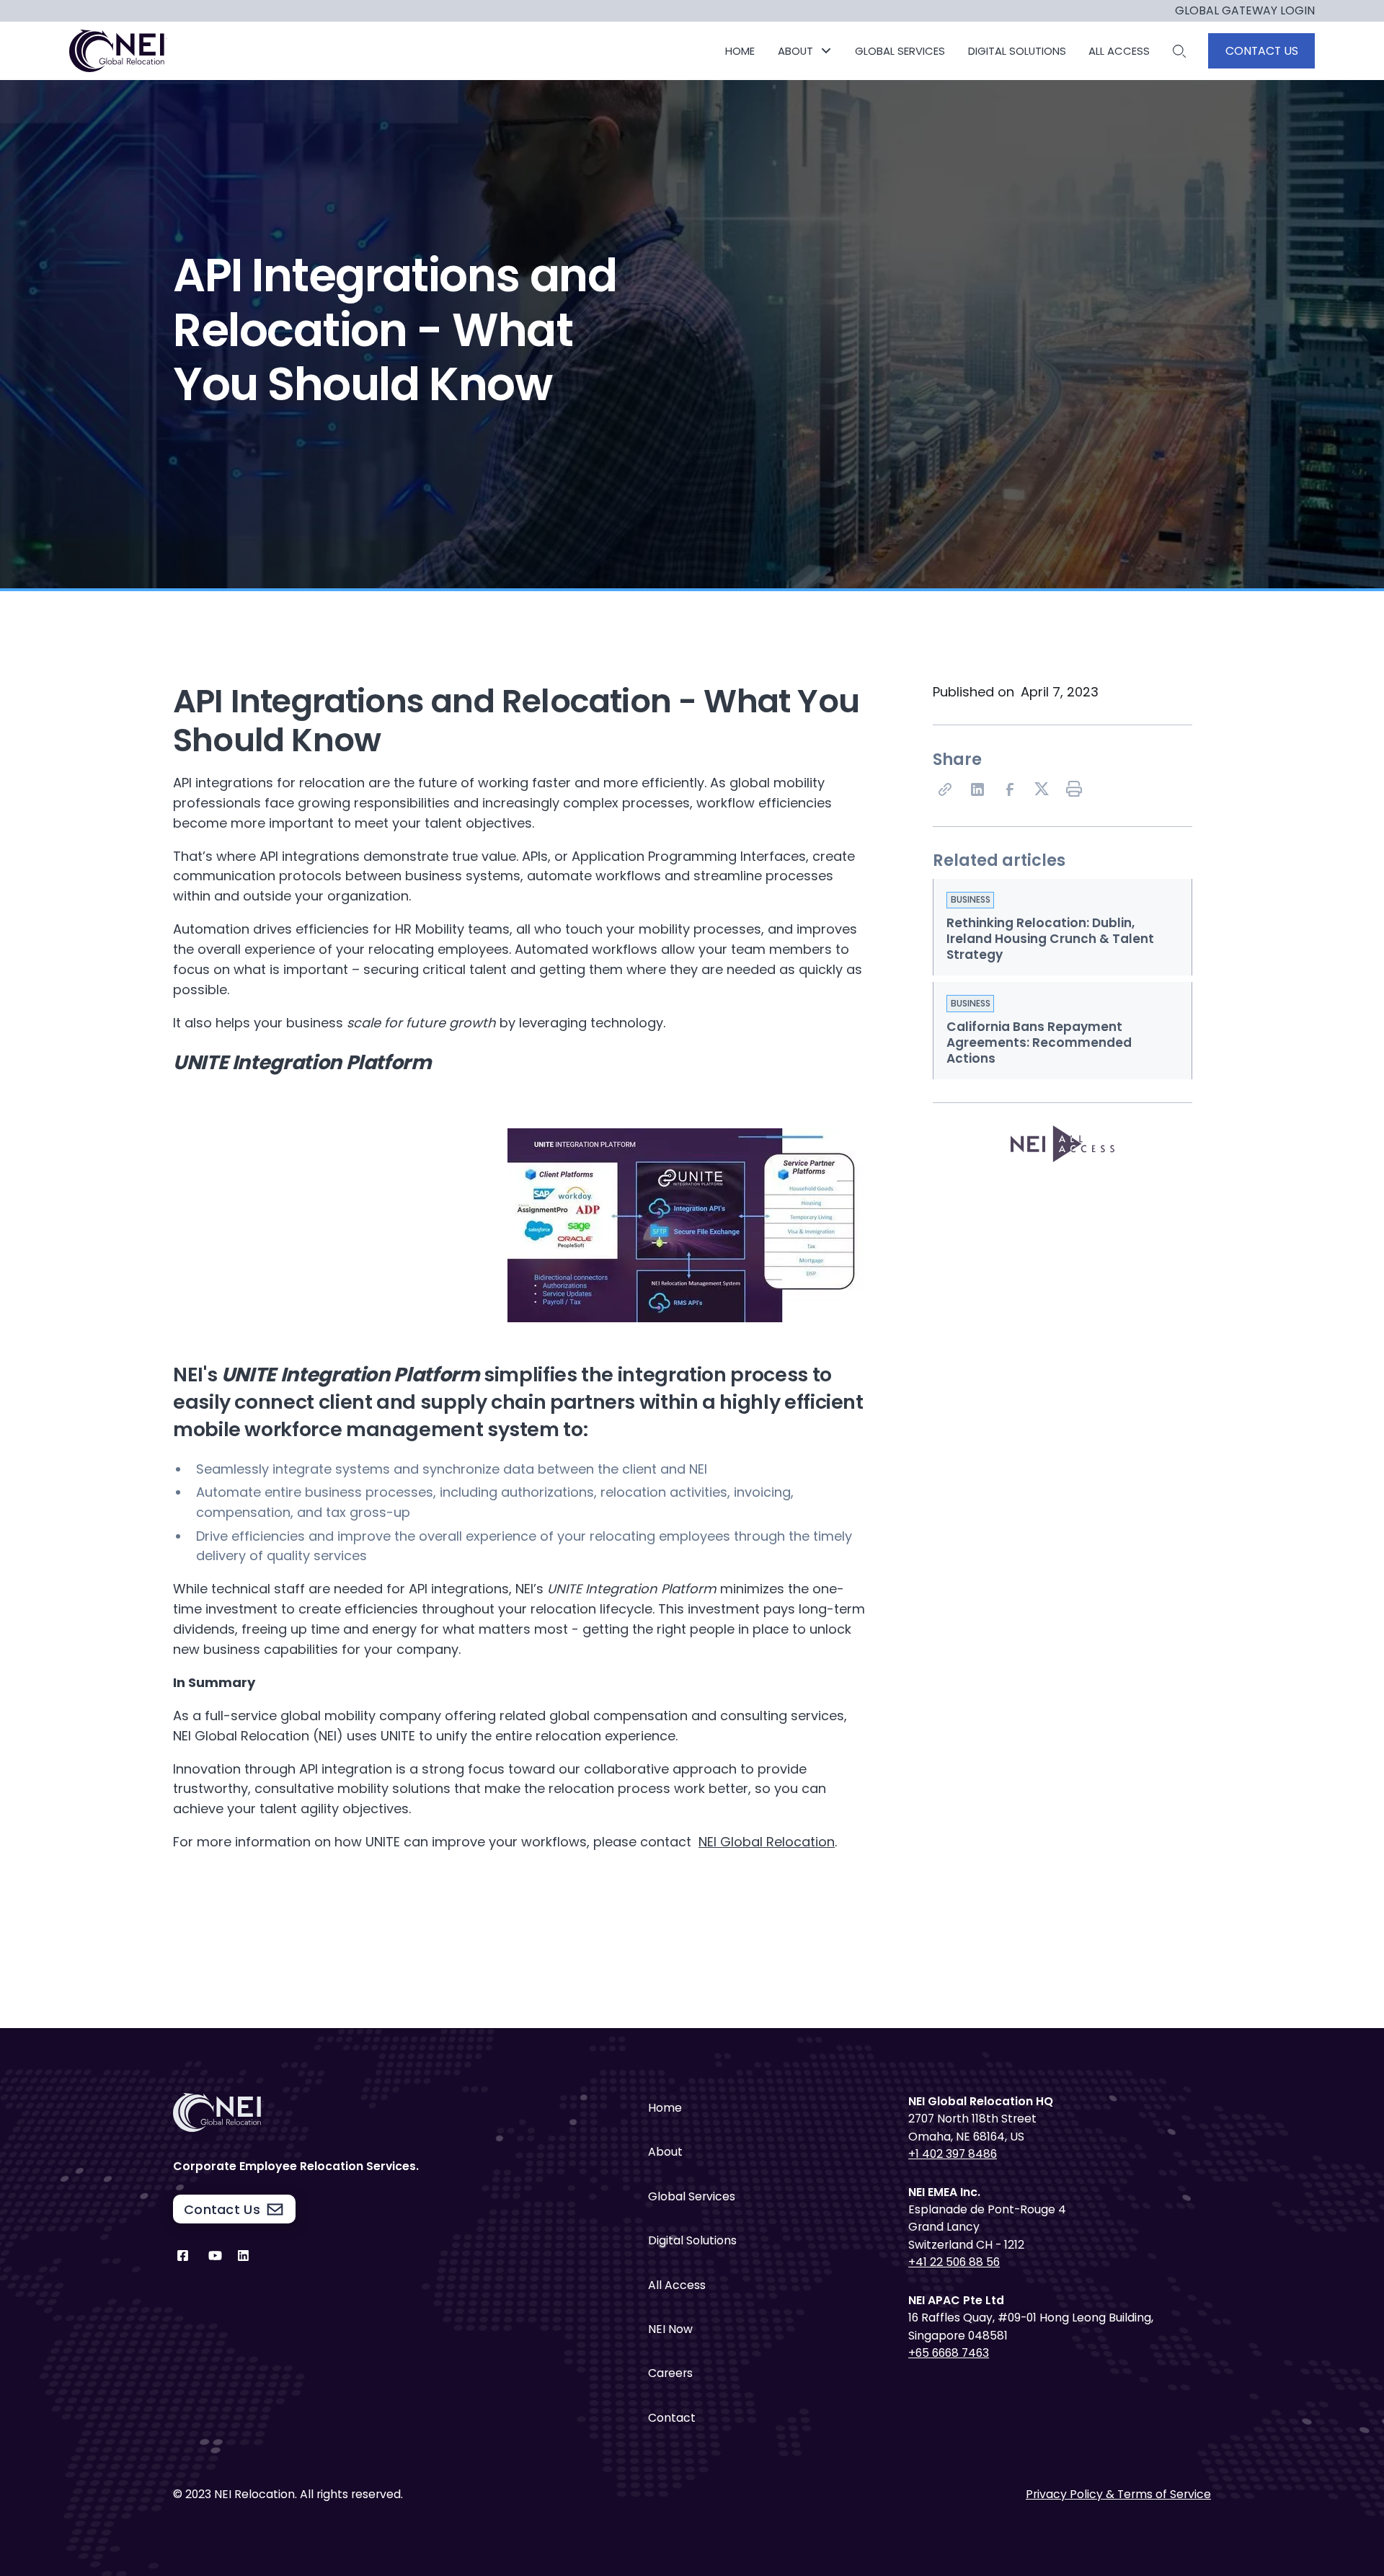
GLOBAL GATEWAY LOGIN (1245, 11)
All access (1119, 51)
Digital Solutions (692, 2240)
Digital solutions (1017, 51)
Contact (672, 2418)
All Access (677, 2285)
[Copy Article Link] (946, 790)
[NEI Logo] (324, 2112)
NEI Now (670, 2329)
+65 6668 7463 (949, 2353)
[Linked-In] (978, 790)
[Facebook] (1011, 790)
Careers (670, 2373)
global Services (900, 51)
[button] (805, 51)
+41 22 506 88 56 (954, 2262)
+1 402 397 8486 (953, 2154)
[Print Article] (1075, 790)
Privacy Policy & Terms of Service (1118, 2494)
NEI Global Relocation (767, 1842)
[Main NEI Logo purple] (119, 51)
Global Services (692, 2196)
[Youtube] (215, 2259)
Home (740, 51)
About (665, 2152)
